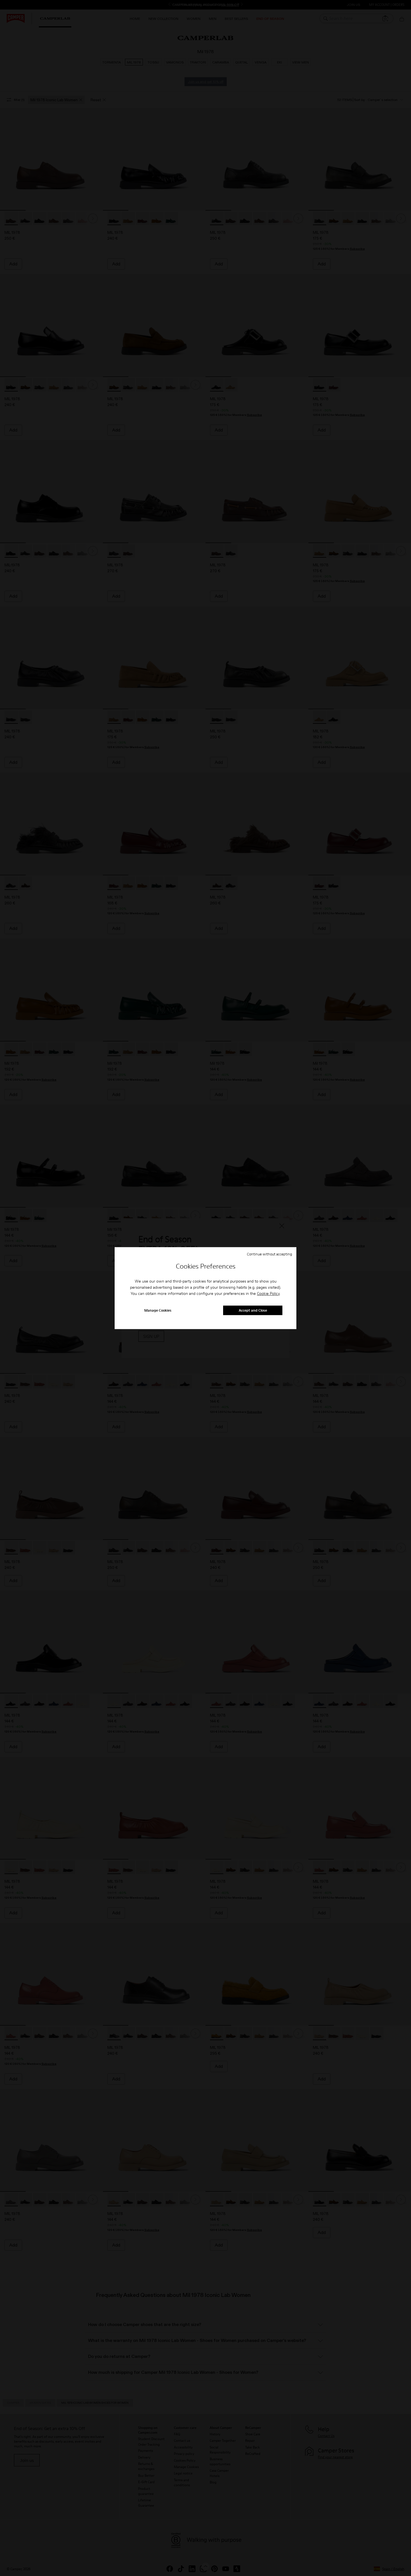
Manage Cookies (158, 1310)
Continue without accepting (270, 1254)
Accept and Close (253, 1310)
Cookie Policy (268, 1294)
